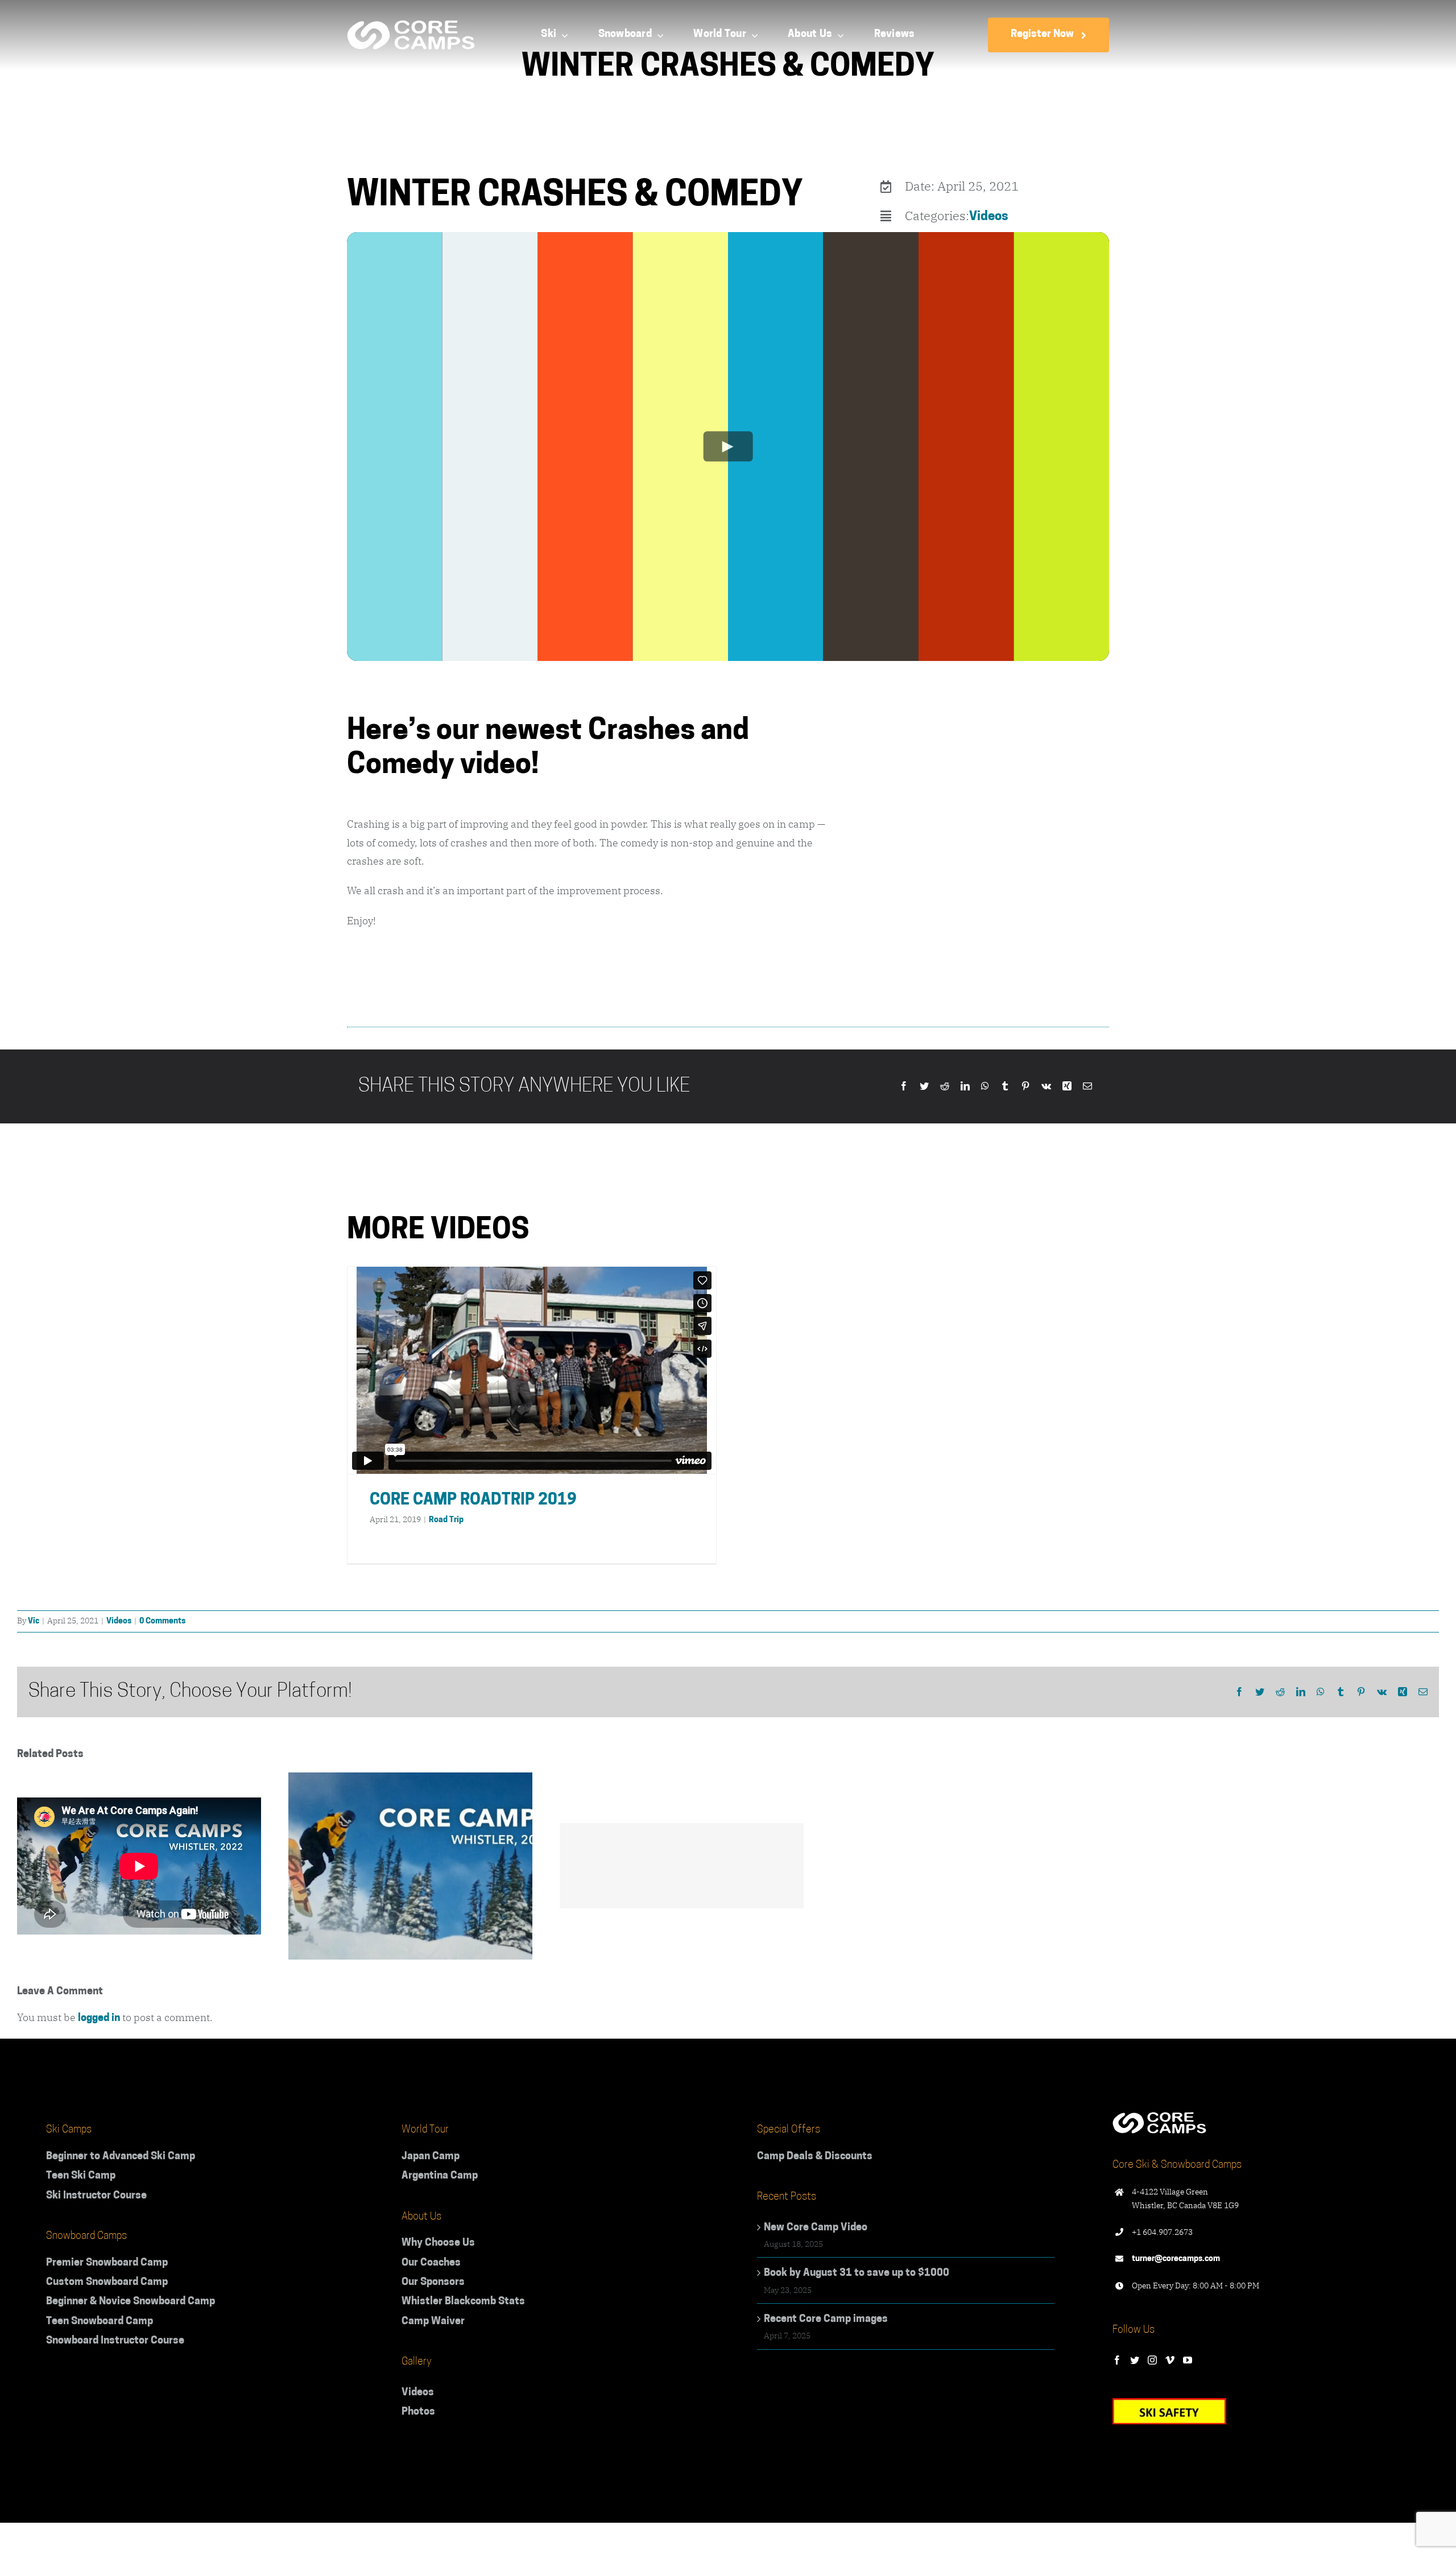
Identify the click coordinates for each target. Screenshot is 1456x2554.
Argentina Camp (440, 2176)
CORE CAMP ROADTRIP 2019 (473, 1501)
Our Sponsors (433, 2283)
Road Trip (446, 1520)
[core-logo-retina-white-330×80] (411, 26)
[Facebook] (904, 1087)
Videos (989, 217)
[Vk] (1046, 1087)
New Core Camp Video (816, 2228)
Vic (34, 1621)
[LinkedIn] (965, 1087)
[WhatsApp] (985, 1087)
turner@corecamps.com (1176, 2259)
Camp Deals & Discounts (815, 2157)
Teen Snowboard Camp (100, 2322)
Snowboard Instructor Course (115, 2341)
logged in (99, 2019)
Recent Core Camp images (826, 2320)
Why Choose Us (438, 2243)
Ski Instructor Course (96, 2196)
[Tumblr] (1005, 1087)
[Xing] (1067, 1087)
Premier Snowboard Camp (107, 2263)
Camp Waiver (433, 2322)
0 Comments (162, 1621)
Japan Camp (431, 2157)
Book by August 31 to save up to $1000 (857, 2274)
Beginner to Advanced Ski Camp (121, 2157)
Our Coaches (431, 2263)
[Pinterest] (1025, 1087)
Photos (418, 2412)
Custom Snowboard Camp (107, 2283)
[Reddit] (945, 1087)
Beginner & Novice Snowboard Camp (131, 2302)
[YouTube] (1188, 2360)
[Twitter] (924, 1087)
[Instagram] (1152, 2360)
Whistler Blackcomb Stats (463, 2302)
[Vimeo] (1170, 2360)
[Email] (1087, 1087)
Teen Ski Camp (81, 2176)
